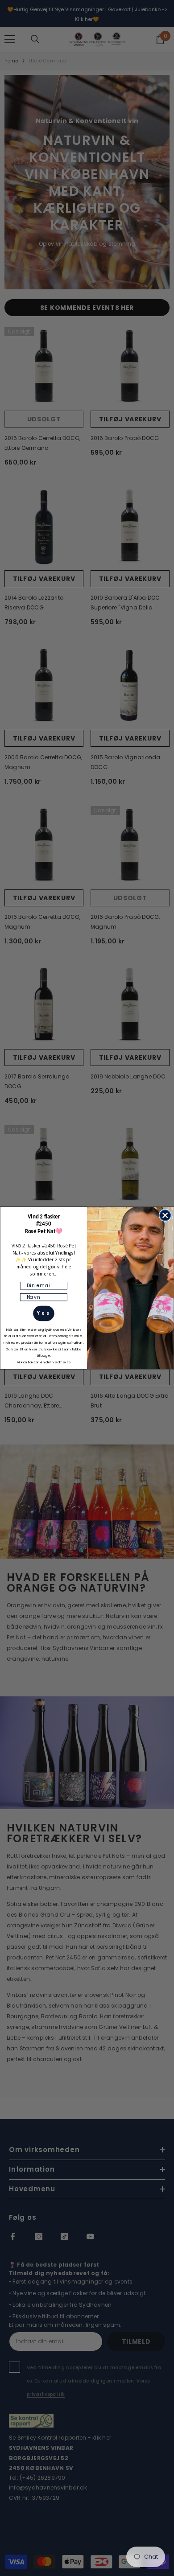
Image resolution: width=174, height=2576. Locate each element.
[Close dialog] (165, 1215)
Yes (44, 1313)
